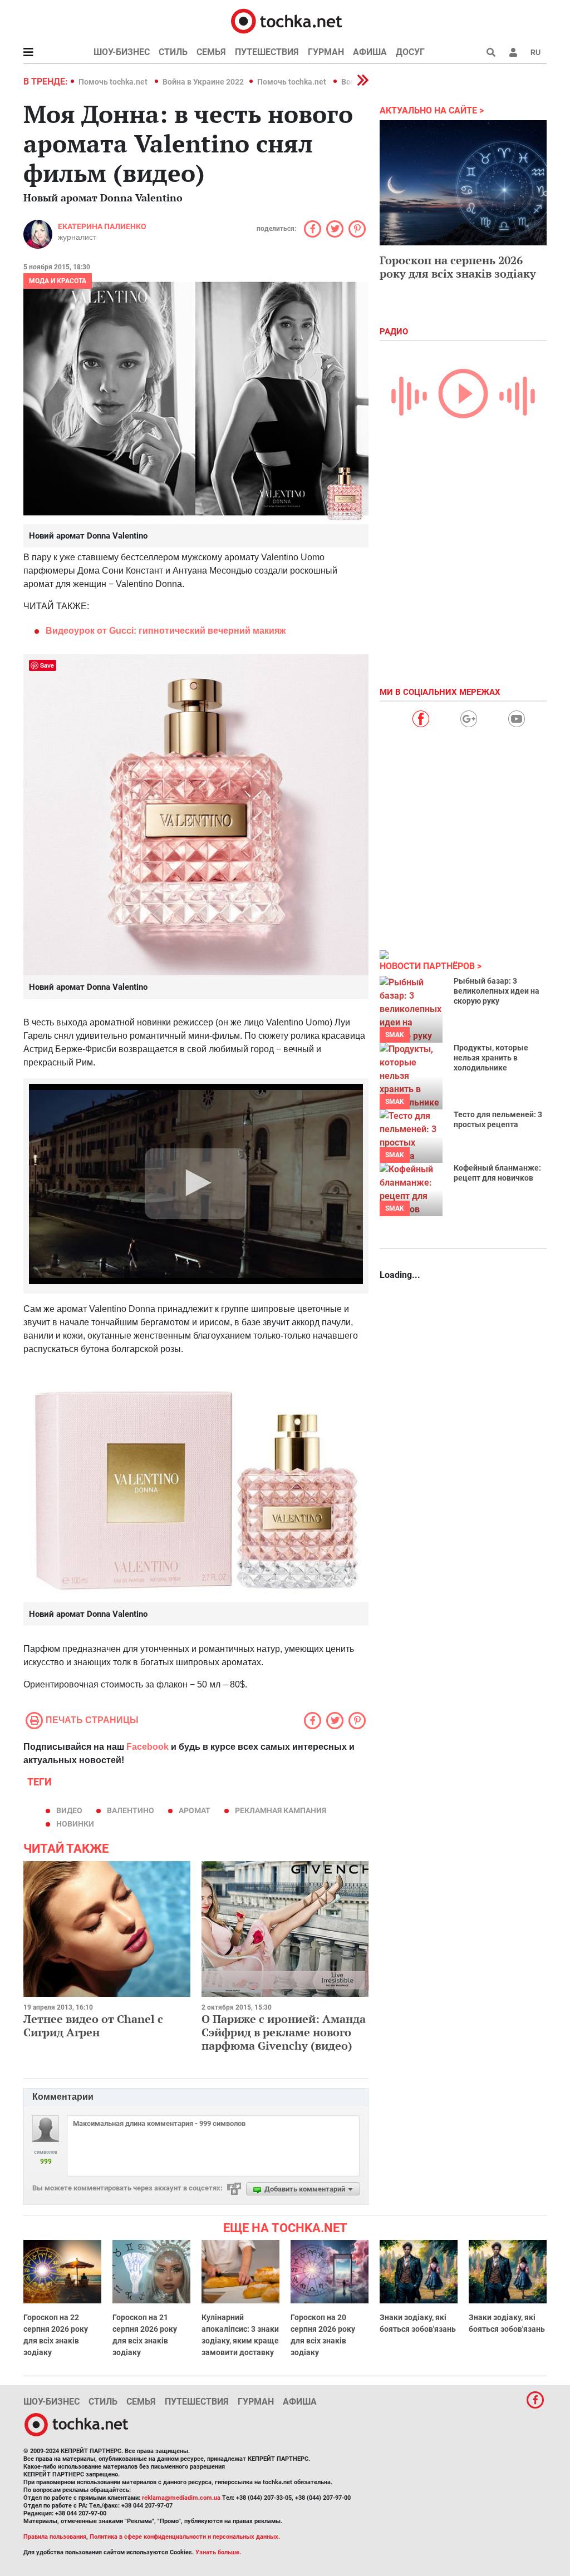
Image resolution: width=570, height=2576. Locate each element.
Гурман (326, 52)
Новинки (75, 1824)
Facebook (148, 1747)
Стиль (173, 52)
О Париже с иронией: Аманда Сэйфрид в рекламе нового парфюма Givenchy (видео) (284, 2032)
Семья (211, 52)
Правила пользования (55, 2537)
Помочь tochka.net (114, 82)
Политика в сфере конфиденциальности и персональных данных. (185, 2537)
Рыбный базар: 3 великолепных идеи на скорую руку (497, 991)
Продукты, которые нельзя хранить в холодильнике (491, 1058)
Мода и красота (58, 281)
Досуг (410, 52)
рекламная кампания (281, 1810)
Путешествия (267, 52)
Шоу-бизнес (122, 52)
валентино (131, 1810)
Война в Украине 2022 (203, 82)
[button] (513, 52)
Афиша (370, 52)
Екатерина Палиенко (102, 226)
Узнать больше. (218, 2552)
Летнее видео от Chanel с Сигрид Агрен (93, 2025)
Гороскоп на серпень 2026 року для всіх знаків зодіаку (458, 267)
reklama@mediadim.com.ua (181, 2498)
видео (69, 1810)
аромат (195, 1810)
